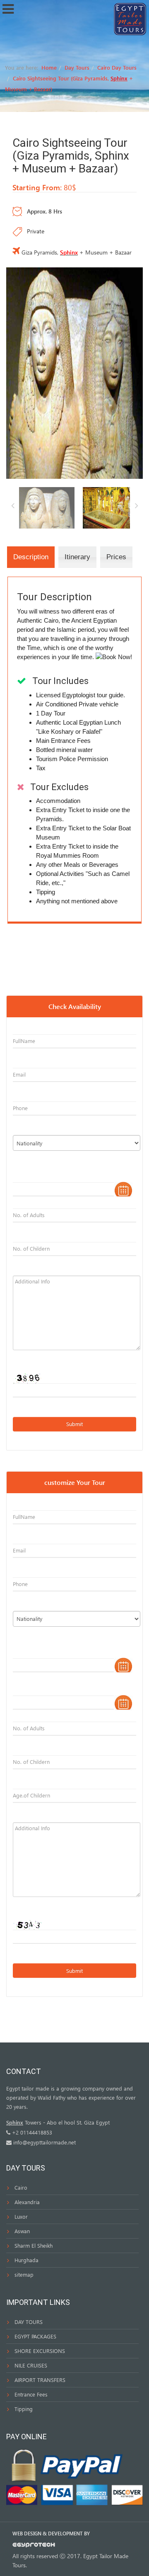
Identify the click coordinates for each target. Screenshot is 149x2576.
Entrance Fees (31, 2394)
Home (49, 67)
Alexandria (27, 2202)
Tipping (24, 2409)
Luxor (21, 2216)
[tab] (31, 557)
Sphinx (119, 78)
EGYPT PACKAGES (35, 2336)
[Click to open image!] (74, 372)
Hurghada (26, 2260)
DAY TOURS (29, 2322)
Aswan (22, 2231)
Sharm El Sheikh (34, 2245)
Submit (74, 1424)
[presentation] (31, 557)
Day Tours (77, 67)
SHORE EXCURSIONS (40, 2351)
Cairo (21, 2187)
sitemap (24, 2274)
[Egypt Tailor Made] (130, 18)
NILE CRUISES (31, 2365)
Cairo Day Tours (117, 67)
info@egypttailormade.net (44, 2142)
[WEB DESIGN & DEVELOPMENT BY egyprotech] (34, 2547)
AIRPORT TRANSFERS (40, 2380)
